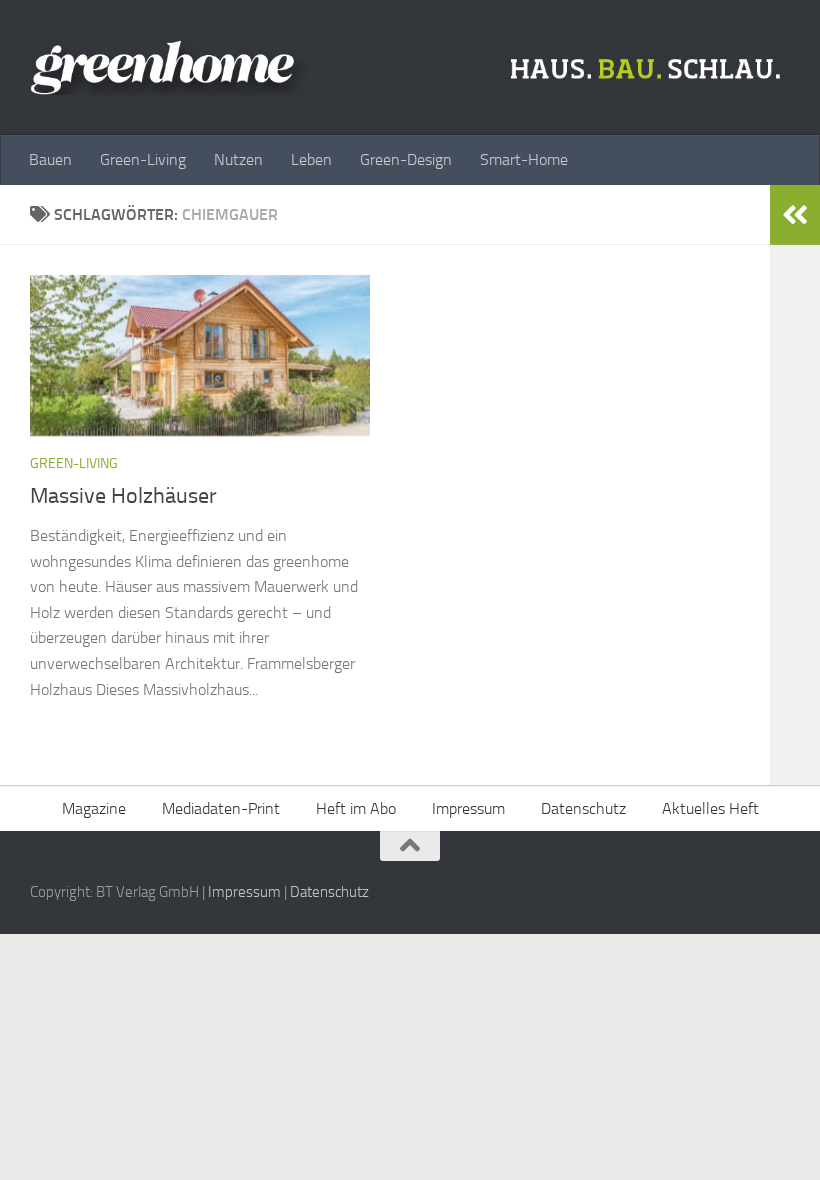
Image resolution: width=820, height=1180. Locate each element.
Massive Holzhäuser (123, 496)
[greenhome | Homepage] (410, 67)
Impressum (468, 808)
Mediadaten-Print (221, 808)
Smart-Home (524, 159)
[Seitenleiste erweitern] (795, 215)
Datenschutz (583, 808)
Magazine (94, 808)
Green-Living (143, 159)
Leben (311, 159)
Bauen (50, 159)
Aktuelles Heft (710, 808)
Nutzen (238, 159)
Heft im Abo (356, 808)
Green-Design (406, 159)
